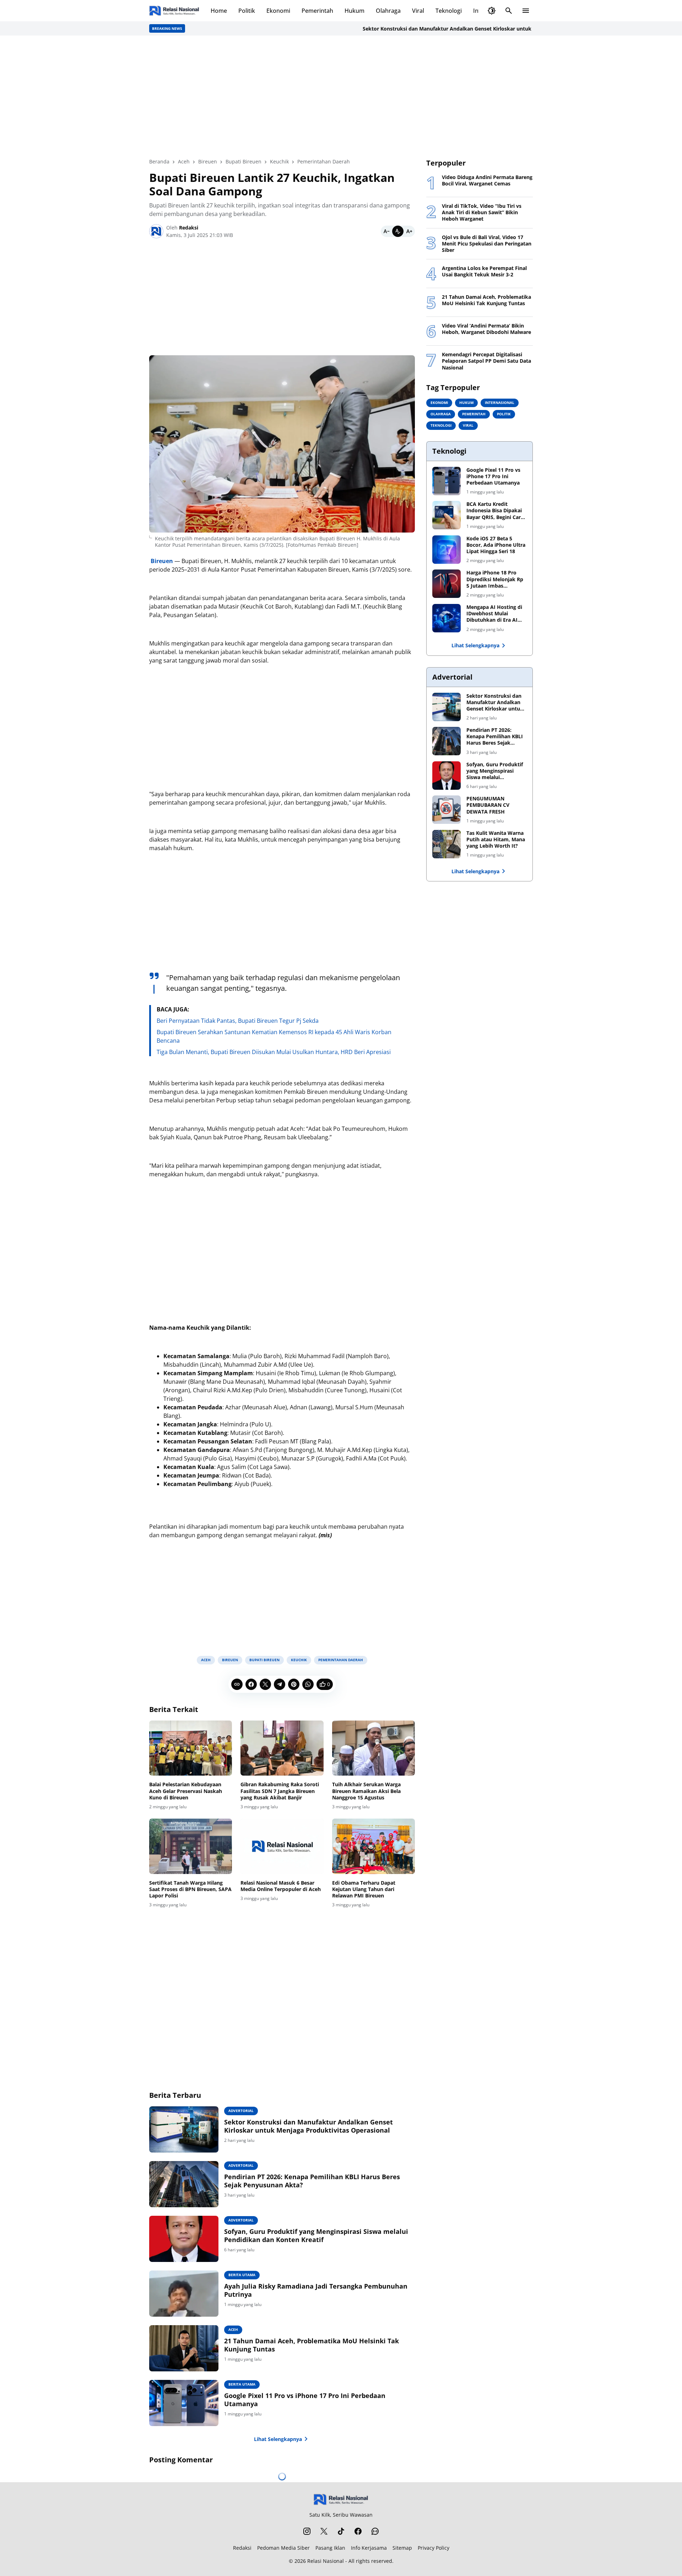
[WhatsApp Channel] (375, 2531)
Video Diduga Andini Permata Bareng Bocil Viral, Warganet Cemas (487, 180)
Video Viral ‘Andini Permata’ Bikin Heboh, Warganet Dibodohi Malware (486, 329)
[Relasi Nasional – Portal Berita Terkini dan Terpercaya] (174, 11)
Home (219, 11)
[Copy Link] (237, 1684)
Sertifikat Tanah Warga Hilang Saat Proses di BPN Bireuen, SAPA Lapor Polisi (190, 1889)
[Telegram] (280, 1684)
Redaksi (242, 2548)
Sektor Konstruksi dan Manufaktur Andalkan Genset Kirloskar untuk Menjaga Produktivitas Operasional (438, 29)
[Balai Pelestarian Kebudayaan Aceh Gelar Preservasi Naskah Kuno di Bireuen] (191, 1748)
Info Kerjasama (369, 2548)
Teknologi (449, 11)
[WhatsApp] (308, 1684)
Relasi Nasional (326, 2561)
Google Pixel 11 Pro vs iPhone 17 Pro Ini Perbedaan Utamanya (305, 2400)
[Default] (398, 231)
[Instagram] (307, 2531)
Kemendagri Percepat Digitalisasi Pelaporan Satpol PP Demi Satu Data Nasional (486, 361)
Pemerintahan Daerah (341, 1660)
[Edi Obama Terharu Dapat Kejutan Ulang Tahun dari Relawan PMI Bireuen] (374, 1846)
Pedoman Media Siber (283, 2548)
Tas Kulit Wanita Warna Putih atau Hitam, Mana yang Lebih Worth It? (496, 839)
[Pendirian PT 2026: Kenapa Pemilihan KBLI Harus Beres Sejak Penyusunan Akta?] (184, 2184)
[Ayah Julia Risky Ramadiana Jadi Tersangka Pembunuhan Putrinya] (184, 2294)
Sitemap (402, 2548)
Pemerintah (317, 11)
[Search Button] (509, 11)
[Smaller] (386, 231)
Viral (418, 11)
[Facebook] (251, 1684)
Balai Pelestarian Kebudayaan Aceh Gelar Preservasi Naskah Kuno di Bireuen (186, 1791)
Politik (247, 11)
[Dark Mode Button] (492, 11)
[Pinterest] (294, 1684)
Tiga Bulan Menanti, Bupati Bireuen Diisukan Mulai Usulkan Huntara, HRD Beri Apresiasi (274, 1052)
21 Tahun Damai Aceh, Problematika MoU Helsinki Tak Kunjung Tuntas (312, 2345)
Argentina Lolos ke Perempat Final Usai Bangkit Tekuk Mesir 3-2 (484, 271)
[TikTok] (341, 2531)
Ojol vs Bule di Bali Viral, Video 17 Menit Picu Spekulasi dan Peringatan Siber (487, 244)
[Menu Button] (526, 11)
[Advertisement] (341, 97)
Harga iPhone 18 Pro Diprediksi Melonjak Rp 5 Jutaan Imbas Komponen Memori (495, 579)
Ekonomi (278, 11)
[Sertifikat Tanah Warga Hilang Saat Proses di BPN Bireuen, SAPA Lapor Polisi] (191, 1846)
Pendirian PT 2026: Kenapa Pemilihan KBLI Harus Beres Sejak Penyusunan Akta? (312, 2181)
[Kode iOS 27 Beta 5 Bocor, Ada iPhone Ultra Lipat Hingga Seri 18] (446, 550)
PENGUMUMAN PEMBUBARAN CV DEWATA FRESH (488, 805)
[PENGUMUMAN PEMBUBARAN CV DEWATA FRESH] (446, 810)
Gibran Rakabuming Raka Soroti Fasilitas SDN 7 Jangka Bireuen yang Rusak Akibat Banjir (280, 1791)
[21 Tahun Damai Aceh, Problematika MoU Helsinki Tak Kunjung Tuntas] (184, 2348)
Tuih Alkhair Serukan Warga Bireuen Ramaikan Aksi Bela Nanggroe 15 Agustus (366, 1791)
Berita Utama (242, 2275)
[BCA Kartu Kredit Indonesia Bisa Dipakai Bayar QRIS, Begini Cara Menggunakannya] (446, 515)
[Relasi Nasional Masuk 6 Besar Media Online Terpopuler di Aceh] (282, 1846)
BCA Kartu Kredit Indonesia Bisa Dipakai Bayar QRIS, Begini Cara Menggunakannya (495, 511)
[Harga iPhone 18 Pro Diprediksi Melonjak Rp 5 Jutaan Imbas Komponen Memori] (446, 584)
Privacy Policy (434, 2548)
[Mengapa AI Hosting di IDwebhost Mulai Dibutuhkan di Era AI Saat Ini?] (446, 618)
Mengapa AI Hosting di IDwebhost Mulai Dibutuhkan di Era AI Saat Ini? (494, 614)
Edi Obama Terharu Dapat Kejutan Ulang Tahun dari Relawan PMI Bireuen (364, 1889)
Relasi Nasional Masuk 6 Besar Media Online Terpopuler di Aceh (281, 1886)
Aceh (206, 1660)
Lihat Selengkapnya (278, 2439)
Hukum (354, 11)
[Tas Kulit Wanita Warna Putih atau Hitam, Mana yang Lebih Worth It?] (446, 844)
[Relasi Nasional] (341, 2499)
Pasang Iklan (330, 2548)
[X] (265, 1684)
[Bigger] (409, 231)
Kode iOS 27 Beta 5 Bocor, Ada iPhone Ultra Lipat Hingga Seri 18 (496, 545)
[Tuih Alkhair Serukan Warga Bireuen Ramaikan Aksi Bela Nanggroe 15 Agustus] (374, 1748)
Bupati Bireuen (264, 1660)
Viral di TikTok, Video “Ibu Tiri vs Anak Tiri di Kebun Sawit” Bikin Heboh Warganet (482, 212)
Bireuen (230, 1660)
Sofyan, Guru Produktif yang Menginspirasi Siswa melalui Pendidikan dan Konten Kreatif (316, 2236)
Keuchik (299, 1660)
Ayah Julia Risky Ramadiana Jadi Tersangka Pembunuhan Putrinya (316, 2290)
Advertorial (241, 2111)
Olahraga (388, 11)
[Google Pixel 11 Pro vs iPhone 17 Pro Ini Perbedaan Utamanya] (184, 2403)
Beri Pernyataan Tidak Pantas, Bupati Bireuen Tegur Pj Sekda (238, 1021)
